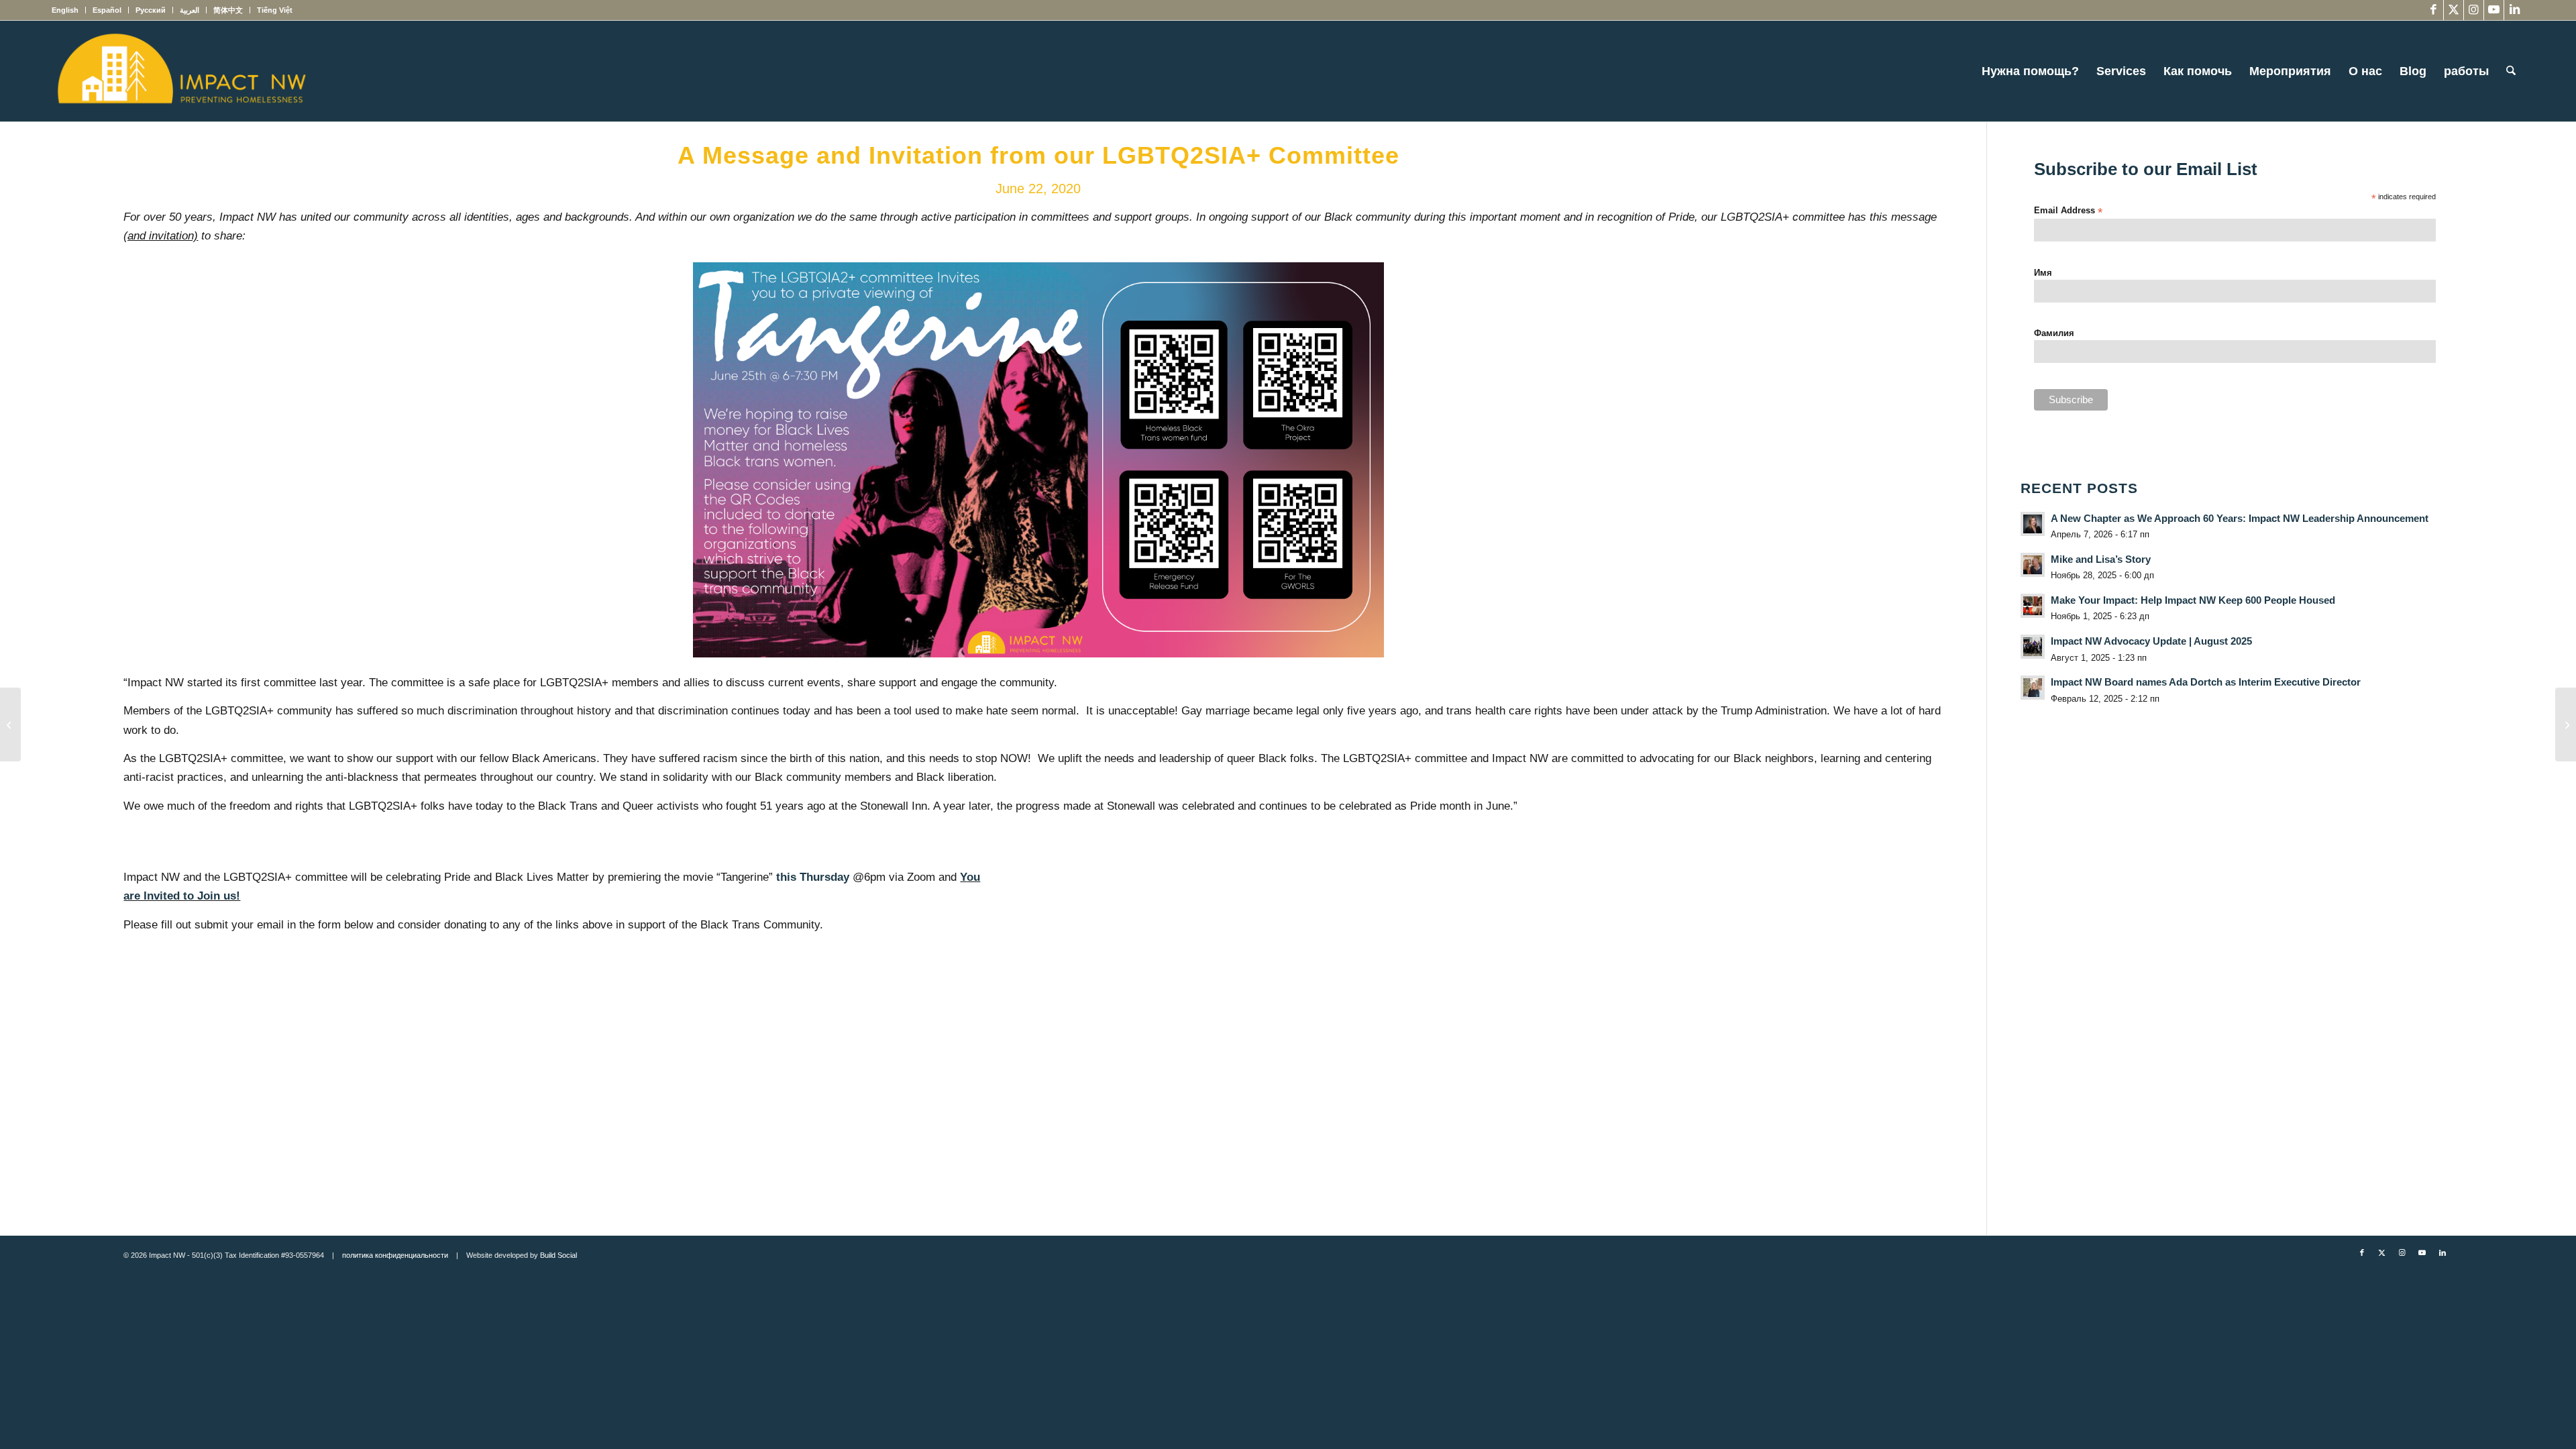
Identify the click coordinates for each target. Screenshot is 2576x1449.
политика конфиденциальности (395, 1255)
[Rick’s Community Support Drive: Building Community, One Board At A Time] (10, 724)
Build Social (558, 1255)
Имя (2043, 273)
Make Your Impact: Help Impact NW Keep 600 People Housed (2193, 600)
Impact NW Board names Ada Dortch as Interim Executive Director (2206, 682)
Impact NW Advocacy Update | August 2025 (2151, 641)
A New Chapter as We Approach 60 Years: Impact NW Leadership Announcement (2240, 518)
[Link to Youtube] (2494, 10)
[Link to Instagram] (2474, 10)
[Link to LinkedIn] (2514, 10)
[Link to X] (2454, 10)
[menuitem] (69, 10)
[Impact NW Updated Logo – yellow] (181, 71)
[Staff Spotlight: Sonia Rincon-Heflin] (2566, 724)
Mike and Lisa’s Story (2101, 559)
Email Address (2068, 211)
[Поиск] (2511, 71)
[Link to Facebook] (2433, 10)
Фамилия (2054, 333)
